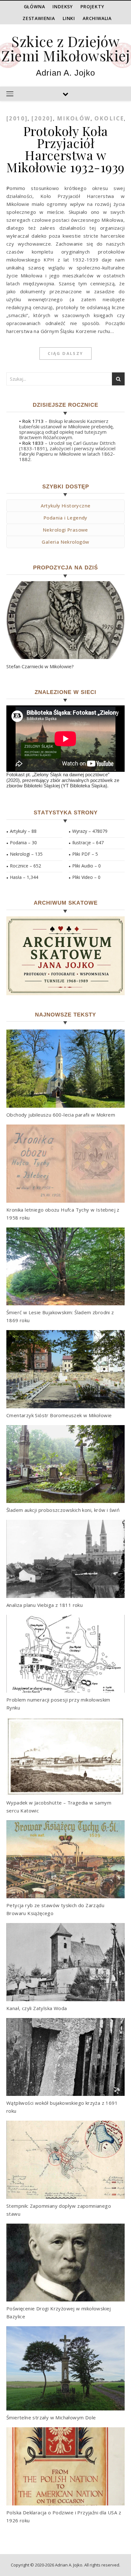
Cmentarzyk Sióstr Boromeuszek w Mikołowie (59, 1415)
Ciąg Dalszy (65, 353)
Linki (69, 18)
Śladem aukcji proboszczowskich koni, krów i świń (63, 1510)
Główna (34, 7)
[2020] (42, 118)
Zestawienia (39, 18)
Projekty (92, 7)
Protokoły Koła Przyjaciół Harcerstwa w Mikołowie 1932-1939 (65, 149)
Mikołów (74, 118)
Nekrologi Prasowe (65, 530)
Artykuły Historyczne (66, 506)
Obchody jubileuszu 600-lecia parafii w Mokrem (61, 1115)
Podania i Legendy (65, 518)
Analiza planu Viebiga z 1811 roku (45, 1605)
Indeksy (63, 7)
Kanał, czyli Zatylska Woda (37, 2008)
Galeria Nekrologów (65, 542)
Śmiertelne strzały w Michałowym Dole (51, 2417)
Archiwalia (97, 18)
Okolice (109, 118)
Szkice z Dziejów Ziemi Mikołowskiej (65, 48)
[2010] (17, 118)
